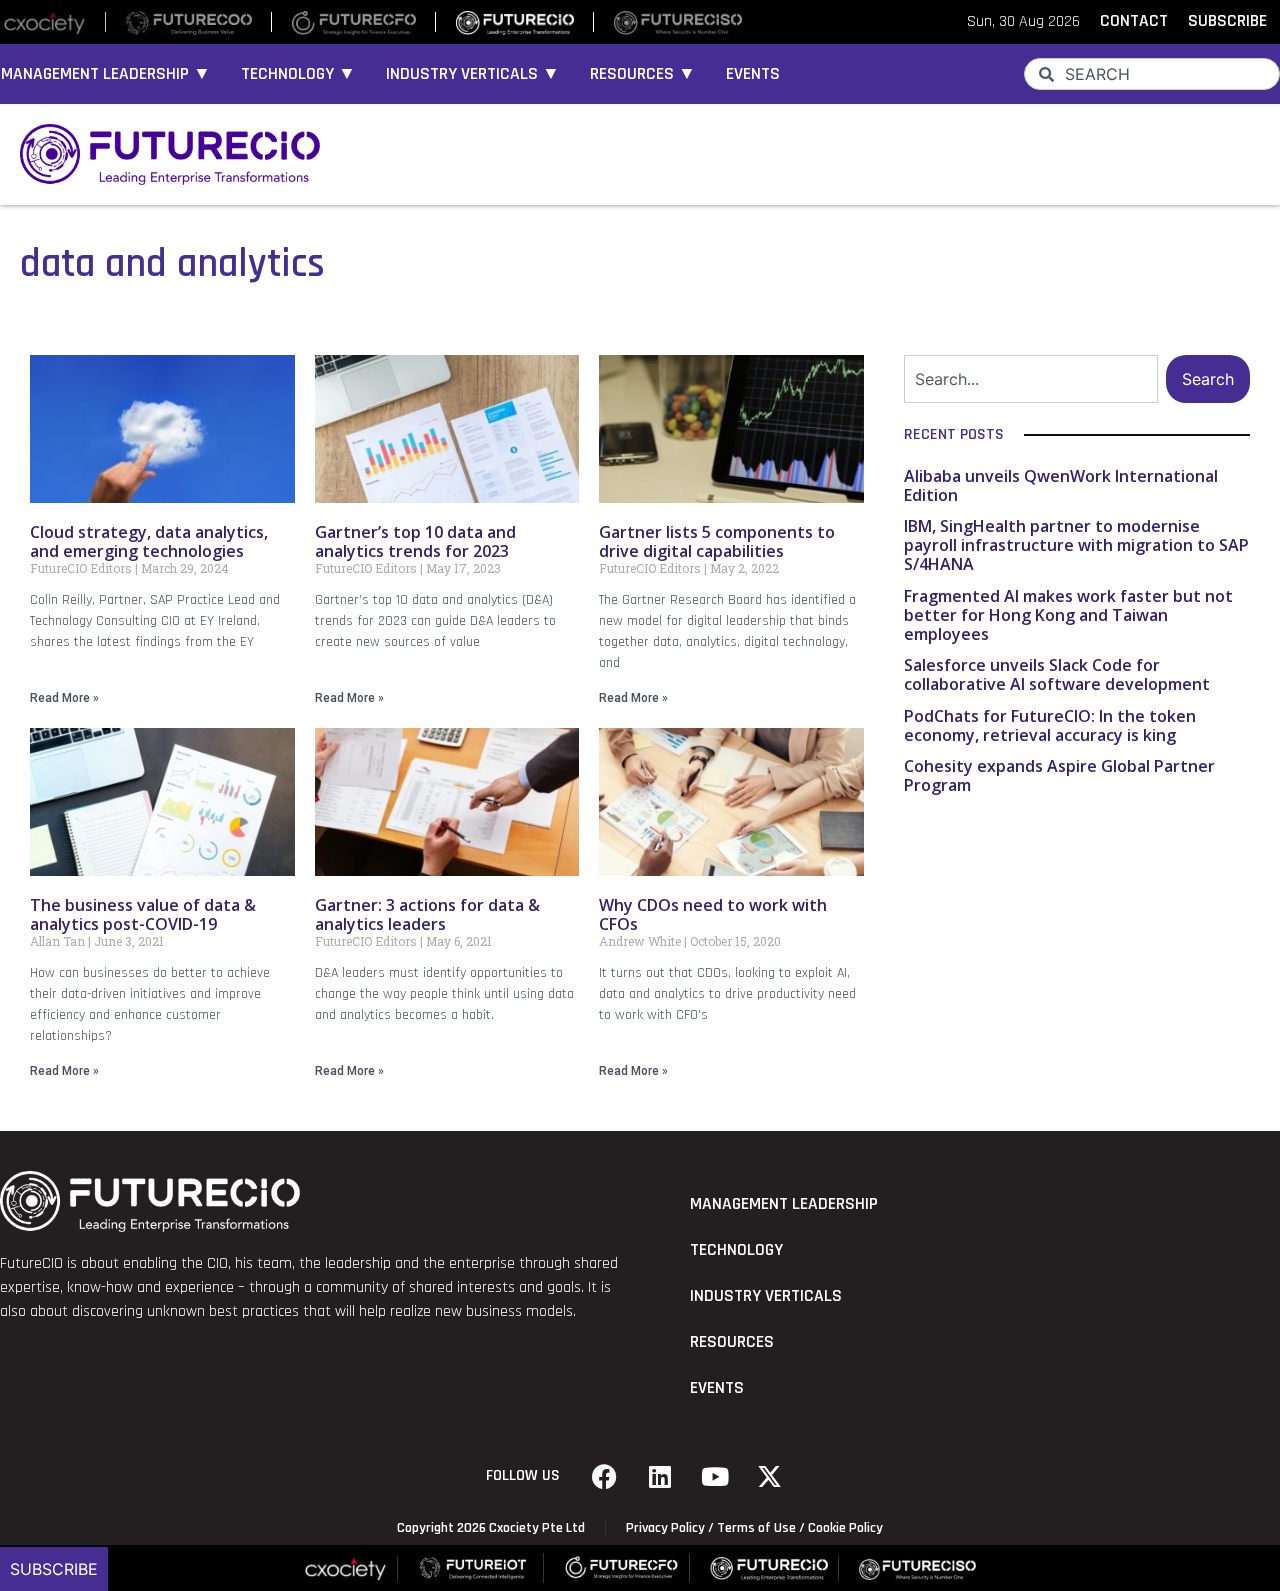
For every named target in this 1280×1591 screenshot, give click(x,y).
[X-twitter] (770, 1476)
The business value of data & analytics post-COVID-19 (143, 914)
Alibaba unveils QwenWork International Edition (1061, 485)
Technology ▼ (298, 74)
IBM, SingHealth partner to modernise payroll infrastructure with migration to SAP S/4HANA (1076, 545)
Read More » (64, 698)
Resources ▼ (643, 74)
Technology (736, 1250)
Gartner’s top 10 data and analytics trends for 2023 (415, 541)
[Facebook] (605, 1476)
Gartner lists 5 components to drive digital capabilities (717, 541)
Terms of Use (756, 1528)
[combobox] (1152, 74)
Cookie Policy (845, 1528)
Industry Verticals (766, 1296)
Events (753, 74)
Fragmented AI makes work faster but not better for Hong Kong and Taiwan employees (1068, 615)
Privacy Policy (665, 1528)
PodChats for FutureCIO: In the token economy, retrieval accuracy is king (1050, 725)
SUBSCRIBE (1227, 21)
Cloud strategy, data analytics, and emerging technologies (149, 541)
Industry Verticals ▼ (473, 74)
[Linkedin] (660, 1476)
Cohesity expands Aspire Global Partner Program (1059, 775)
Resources (732, 1342)
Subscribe (54, 1569)
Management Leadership (784, 1204)
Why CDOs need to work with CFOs (713, 914)
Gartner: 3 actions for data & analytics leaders (427, 914)
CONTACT (1134, 21)
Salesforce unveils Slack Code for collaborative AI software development (1057, 674)
